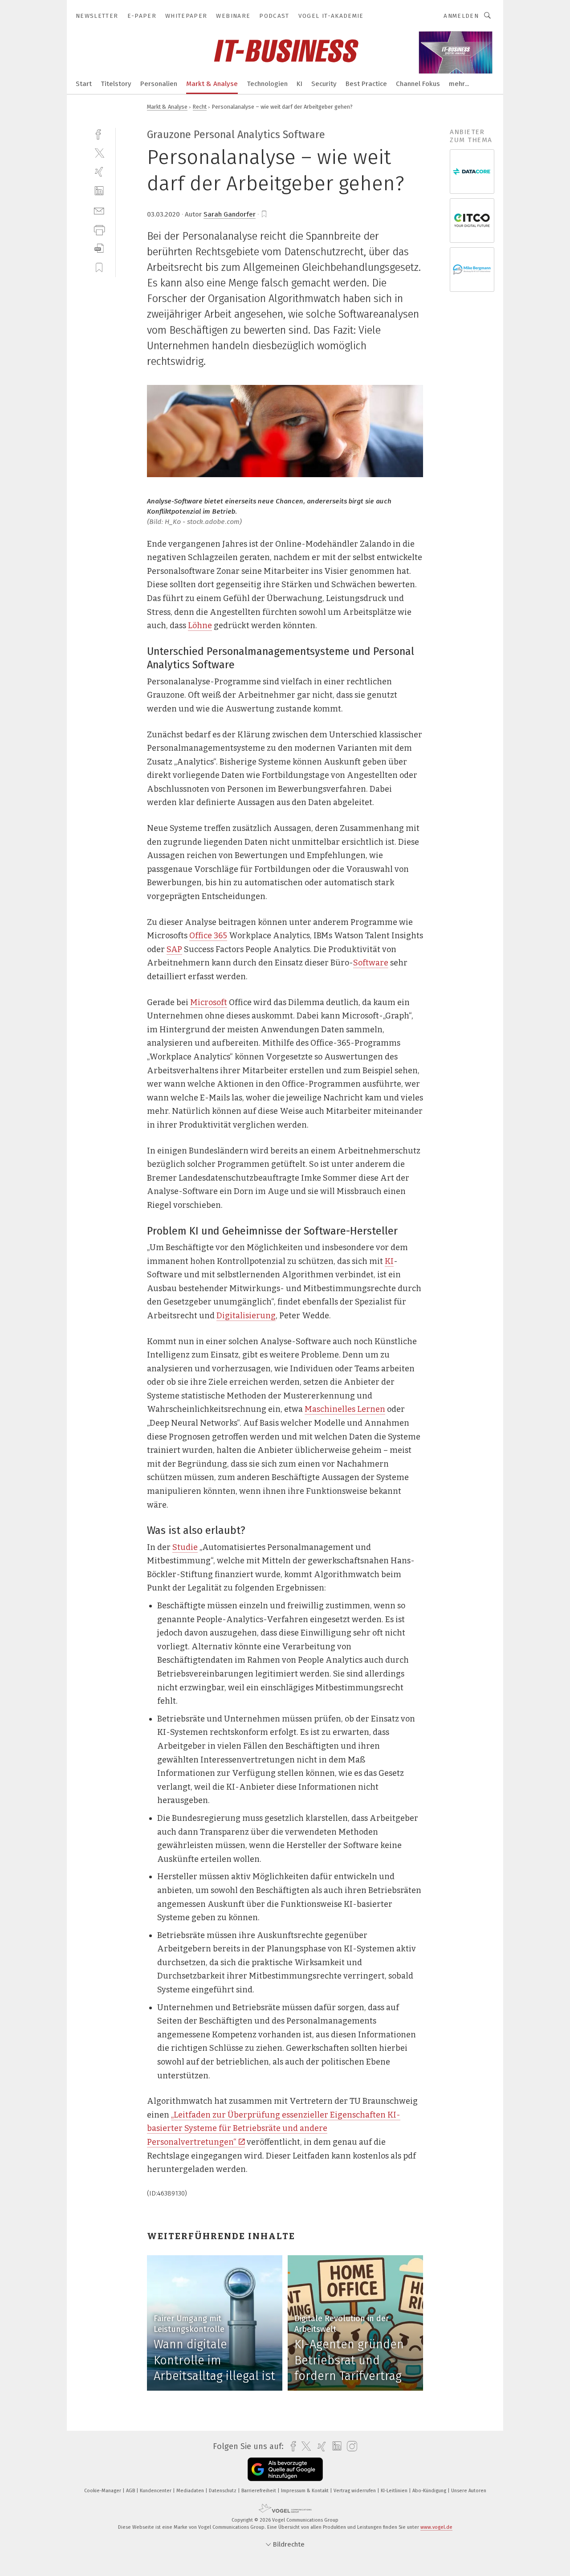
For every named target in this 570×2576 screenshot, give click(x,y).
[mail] (99, 210)
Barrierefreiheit (259, 2491)
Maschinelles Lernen (345, 1409)
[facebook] (99, 133)
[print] (99, 229)
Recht (200, 107)
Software (371, 963)
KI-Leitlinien (395, 2491)
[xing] (99, 172)
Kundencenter (156, 2491)
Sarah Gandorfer (230, 214)
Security (324, 84)
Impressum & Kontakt (305, 2491)
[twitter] (99, 153)
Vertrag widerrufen (355, 2491)
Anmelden (461, 16)
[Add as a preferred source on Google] (285, 2469)
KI (299, 84)
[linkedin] (99, 191)
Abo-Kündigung (430, 2491)
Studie (185, 1547)
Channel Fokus (418, 84)
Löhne (200, 626)
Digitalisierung (246, 1316)
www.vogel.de (436, 2527)
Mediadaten (191, 2491)
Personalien (159, 84)
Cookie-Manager (103, 2491)
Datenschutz (223, 2491)
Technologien (267, 84)
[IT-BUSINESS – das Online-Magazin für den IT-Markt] (84, 83)
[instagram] (350, 2447)
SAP (174, 949)
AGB (131, 2491)
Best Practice (366, 84)
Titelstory (116, 84)
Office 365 (208, 936)
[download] (99, 248)
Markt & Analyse (212, 84)
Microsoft (209, 1002)
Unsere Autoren (469, 2491)
